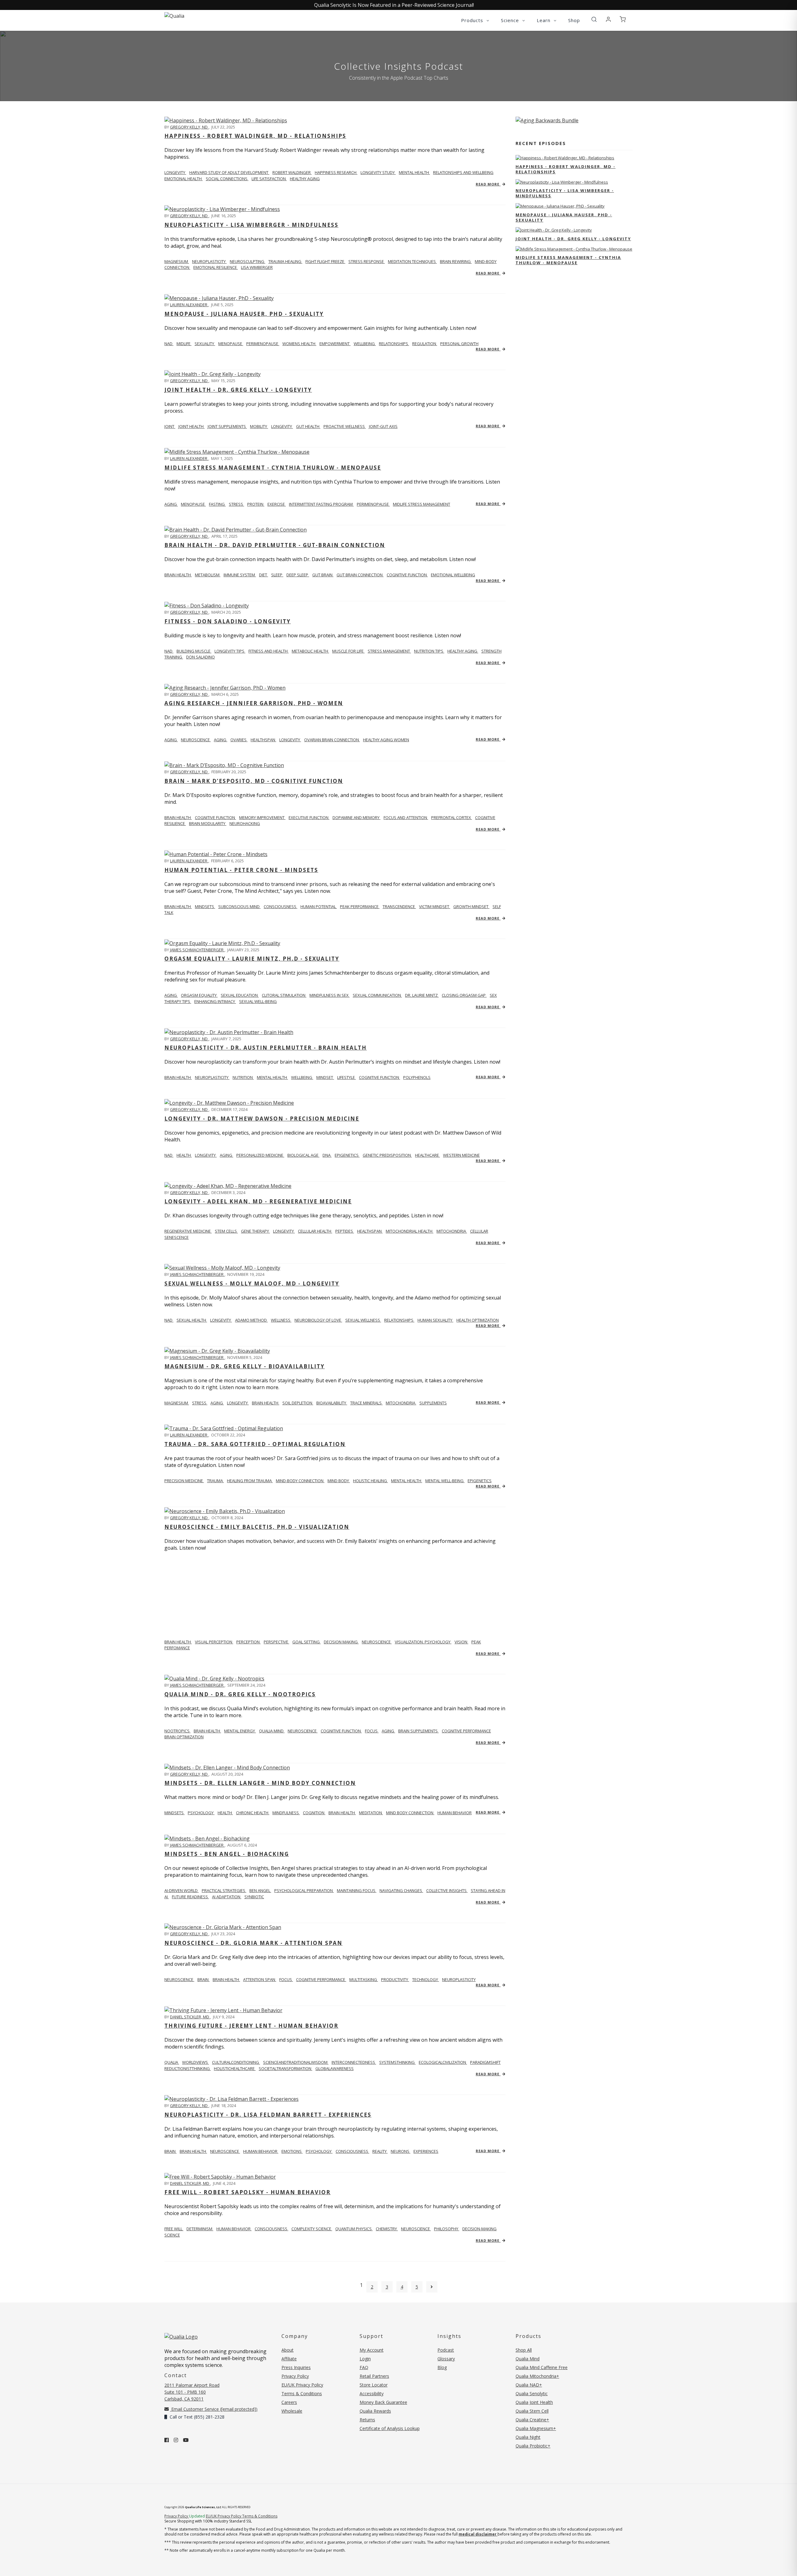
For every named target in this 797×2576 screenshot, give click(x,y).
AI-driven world (182, 1890)
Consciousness (281, 906)
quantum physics (354, 2229)
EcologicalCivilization (443, 2062)
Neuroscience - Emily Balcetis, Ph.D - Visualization (257, 1527)
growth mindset (471, 906)
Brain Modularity (208, 823)
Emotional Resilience (216, 267)
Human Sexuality (435, 1320)
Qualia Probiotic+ (533, 2446)
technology (426, 1979)
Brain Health (178, 817)
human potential (319, 906)
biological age (303, 1155)
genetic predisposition (387, 1155)
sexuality (205, 344)
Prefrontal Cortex (452, 817)
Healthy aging (463, 651)
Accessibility (372, 2393)
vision (461, 1642)
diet (264, 575)
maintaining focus (357, 1890)
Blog (442, 2367)
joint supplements (227, 426)
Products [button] (473, 20)
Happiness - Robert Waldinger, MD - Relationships (255, 136)
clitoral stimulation (284, 995)
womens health (299, 344)
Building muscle (194, 651)
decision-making (479, 2229)
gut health (308, 426)
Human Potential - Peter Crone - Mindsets (241, 870)
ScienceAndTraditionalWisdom (296, 2062)
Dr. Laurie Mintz (422, 995)
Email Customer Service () (214, 2409)
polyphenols (417, 1077)
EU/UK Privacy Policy (302, 2385)
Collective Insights (447, 1890)
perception (248, 1642)
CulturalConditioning (236, 2062)
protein (256, 504)
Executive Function (309, 817)
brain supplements (418, 1731)
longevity (175, 172)
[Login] (608, 20)
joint (170, 426)
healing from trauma (250, 1481)
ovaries (239, 740)
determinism (200, 2229)
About (288, 2350)
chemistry (387, 2229)
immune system (240, 575)
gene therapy (255, 1231)
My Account (372, 2350)
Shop (574, 20)
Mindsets (174, 1813)
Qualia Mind (272, 1731)
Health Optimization (478, 1320)
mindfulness (286, 1813)
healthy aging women (386, 740)
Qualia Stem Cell (532, 2411)
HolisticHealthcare (235, 2068)
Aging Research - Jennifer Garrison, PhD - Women (254, 703)
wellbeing (365, 344)
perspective (276, 1642)
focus (372, 1731)
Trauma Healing (285, 261)
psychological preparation (304, 1890)
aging (171, 504)
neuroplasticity (212, 1077)
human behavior (455, 1813)
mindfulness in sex (330, 995)
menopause (231, 344)
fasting (217, 504)
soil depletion (298, 1403)
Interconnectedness (354, 2062)
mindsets (205, 906)
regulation (425, 344)
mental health (414, 172)
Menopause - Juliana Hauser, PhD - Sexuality (244, 314)
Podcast (446, 2350)
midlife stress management (422, 504)
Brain (170, 2151)
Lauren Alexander (189, 305)
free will (174, 2229)
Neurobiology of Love (318, 1320)
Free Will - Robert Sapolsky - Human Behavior (248, 2192)
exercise (277, 504)
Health (184, 1155)
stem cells (226, 1231)
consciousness (352, 2151)
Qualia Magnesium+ (536, 2428)
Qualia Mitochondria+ (537, 2376)
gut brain (323, 575)
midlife (184, 344)
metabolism (208, 575)
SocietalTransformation (285, 2068)
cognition (314, 1813)
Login (365, 2359)
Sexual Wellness (363, 1320)
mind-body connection (300, 1481)
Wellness (281, 1320)
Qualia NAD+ (529, 2385)
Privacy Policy (295, 2376)
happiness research (336, 172)
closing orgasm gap (464, 995)
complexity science (312, 2229)
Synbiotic (254, 1897)
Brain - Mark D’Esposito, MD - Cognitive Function (254, 781)
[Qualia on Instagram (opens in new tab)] (176, 2440)
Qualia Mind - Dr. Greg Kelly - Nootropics (240, 1694)
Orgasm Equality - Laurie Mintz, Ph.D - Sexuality (252, 959)
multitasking (364, 1979)
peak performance (360, 906)
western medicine (461, 1155)
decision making (341, 1642)
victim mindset (435, 906)
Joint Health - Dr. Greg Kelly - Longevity (238, 390)
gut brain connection (360, 575)
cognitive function (407, 575)
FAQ (364, 2367)
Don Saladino (200, 657)
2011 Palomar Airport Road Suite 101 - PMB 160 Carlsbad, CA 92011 (192, 2392)
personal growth (459, 344)
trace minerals (366, 1403)
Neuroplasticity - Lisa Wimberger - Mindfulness (251, 225)
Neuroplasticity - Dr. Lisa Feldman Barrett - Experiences (268, 2115)
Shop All (524, 2350)
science (172, 2235)
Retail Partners (374, 2376)
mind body (339, 1481)
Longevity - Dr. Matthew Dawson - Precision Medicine (262, 1119)
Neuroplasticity (209, 261)
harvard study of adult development (229, 172)
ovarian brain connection (332, 740)
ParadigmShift (485, 2062)
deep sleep (298, 575)
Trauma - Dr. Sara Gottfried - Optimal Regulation (255, 1444)
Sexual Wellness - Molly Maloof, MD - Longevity (252, 1283)
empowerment (335, 344)
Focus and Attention (406, 817)
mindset (325, 1077)
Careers (289, 2402)
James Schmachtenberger (197, 950)
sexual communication (377, 995)
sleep (277, 575)
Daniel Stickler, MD (190, 2017)
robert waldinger (292, 172)
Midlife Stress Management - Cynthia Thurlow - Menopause (273, 468)
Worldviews (196, 2062)
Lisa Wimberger (257, 267)
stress (236, 504)
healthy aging (305, 179)
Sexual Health (192, 1320)
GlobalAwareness (335, 2068)
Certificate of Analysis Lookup (390, 2428)
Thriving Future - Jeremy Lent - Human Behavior (251, 2026)
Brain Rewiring (456, 261)
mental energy (240, 1731)
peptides (345, 1231)
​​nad (169, 651)
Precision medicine (184, 1481)
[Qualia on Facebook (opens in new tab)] (167, 2440)
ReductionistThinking (188, 2068)
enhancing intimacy (215, 1001)
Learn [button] (544, 20)
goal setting (307, 1642)
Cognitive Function (215, 817)
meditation (371, 1813)
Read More (488, 184)
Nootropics (177, 1731)
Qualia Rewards (375, 2411)
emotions (292, 2151)
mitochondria (452, 1231)
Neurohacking (245, 823)
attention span (260, 1979)
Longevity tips (230, 651)
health (225, 1813)
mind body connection (410, 1813)
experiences (426, 2151)
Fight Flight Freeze (325, 261)
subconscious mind (239, 906)
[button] (594, 20)
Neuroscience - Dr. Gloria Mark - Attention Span (253, 1943)
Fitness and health (269, 651)
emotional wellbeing (453, 575)
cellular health (315, 1231)
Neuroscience (179, 1979)
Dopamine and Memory (356, 817)
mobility (259, 426)
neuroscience (196, 740)
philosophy (447, 2229)
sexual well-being (258, 1001)
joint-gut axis (383, 426)
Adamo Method (251, 1320)
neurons (401, 2151)
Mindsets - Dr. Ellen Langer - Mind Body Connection (260, 1783)
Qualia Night (528, 2437)
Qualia (172, 2062)
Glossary (446, 2359)
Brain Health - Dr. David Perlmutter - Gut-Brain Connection (275, 545)
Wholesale (292, 2411)
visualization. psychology (423, 1642)
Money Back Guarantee (383, 2402)
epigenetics (347, 1155)
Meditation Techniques (412, 261)
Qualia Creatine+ (532, 2420)
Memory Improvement (262, 817)
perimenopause (263, 344)
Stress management (389, 651)
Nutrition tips (429, 651)
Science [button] (511, 20)
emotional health (184, 179)
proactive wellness (345, 426)
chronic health (253, 1813)
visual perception (214, 1642)
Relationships (399, 1320)
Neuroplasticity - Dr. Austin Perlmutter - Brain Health (266, 1048)
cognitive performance (466, 1731)
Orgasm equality (199, 995)
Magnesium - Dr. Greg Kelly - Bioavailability (245, 1366)
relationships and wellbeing (463, 172)
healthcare (427, 1155)
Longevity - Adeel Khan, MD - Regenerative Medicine (258, 1201)
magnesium (177, 261)
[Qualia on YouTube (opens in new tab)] (186, 2440)
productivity (395, 1979)
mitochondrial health (410, 1231)
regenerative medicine (188, 1231)
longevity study (378, 172)
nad (169, 344)
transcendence (399, 906)
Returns (367, 2420)
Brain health (178, 575)
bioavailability (332, 1403)
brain (203, 1979)
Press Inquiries (296, 2367)
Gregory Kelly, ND (189, 127)
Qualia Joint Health (534, 2402)
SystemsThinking (397, 2062)
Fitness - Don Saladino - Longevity (228, 621)
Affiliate (289, 2359)
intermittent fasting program (321, 504)
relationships (394, 344)
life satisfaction (269, 179)
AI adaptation (227, 1897)
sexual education (240, 995)
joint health (191, 426)
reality (380, 2151)
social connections (227, 179)
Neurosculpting (248, 261)
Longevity (221, 1320)
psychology (201, 1813)
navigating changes (401, 1890)
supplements (433, 1403)
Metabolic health (310, 651)
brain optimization (184, 1737)
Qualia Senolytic (532, 2393)
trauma (215, 1481)
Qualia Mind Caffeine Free (542, 2367)
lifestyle (347, 1077)
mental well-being (445, 1481)
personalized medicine (260, 1155)
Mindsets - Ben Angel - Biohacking (227, 1854)
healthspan (263, 740)
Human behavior (234, 2229)
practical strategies (224, 1890)
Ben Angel (260, 1890)
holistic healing (370, 1481)
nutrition (243, 1077)
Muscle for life (348, 651)
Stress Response (367, 261)
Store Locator (374, 2385)
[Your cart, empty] (623, 20)
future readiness (190, 1897)
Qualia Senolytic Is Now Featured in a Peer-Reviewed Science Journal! (394, 5)
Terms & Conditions (302, 2393)
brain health (266, 1403)
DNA (327, 1155)
